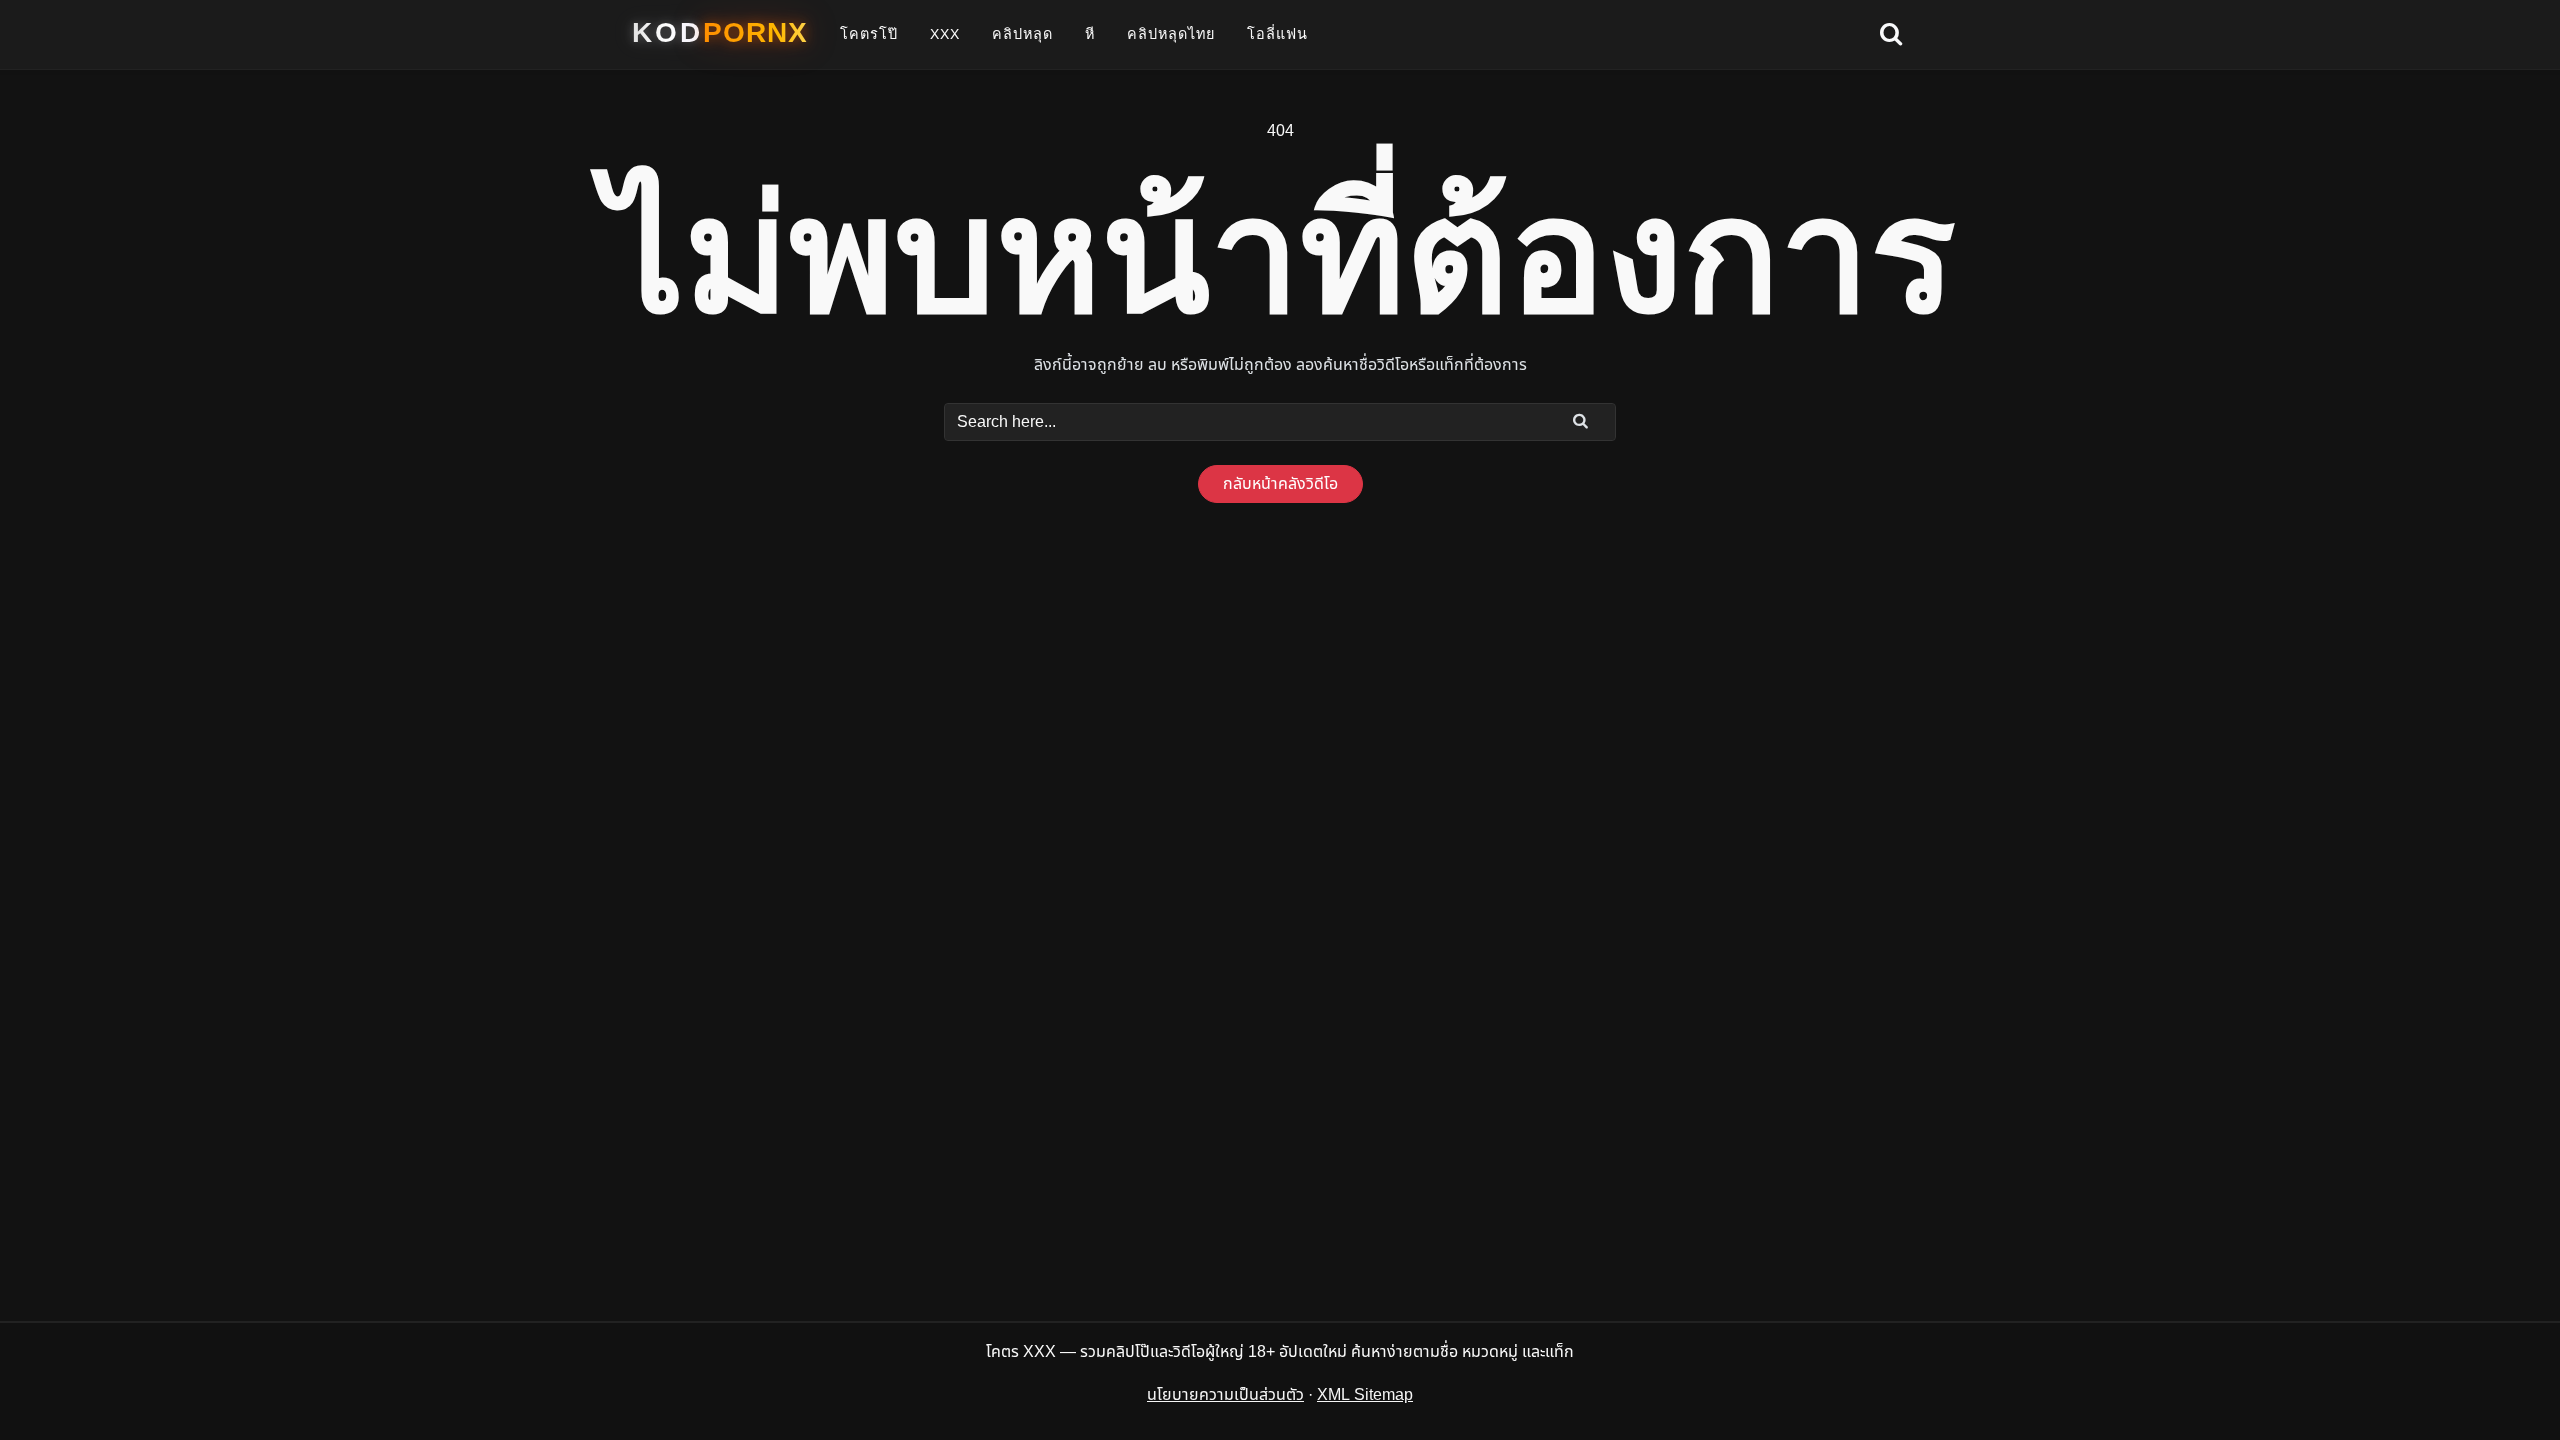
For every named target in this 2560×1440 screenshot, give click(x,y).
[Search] (1581, 421)
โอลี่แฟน (1277, 34)
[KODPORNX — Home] (720, 33)
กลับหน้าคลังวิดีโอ (1280, 484)
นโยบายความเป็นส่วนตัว (1225, 1395)
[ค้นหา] (1891, 35)
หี (1090, 34)
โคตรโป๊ (869, 34)
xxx (945, 34)
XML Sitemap (1365, 1395)
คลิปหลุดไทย (1171, 34)
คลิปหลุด (1022, 34)
